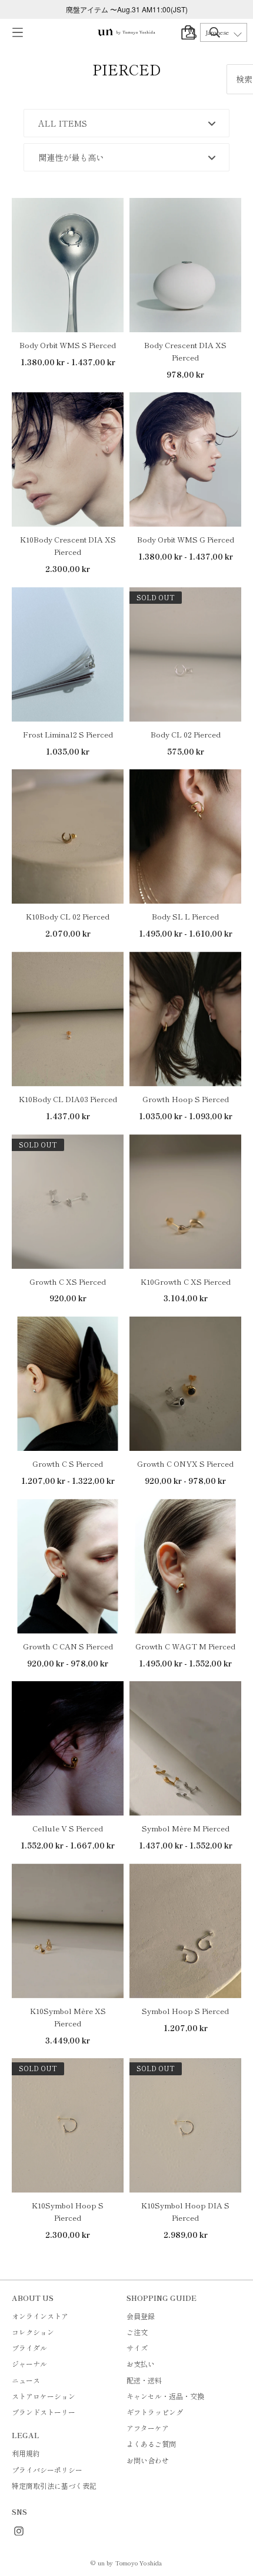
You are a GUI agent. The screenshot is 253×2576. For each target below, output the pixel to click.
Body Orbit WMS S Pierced (68, 345)
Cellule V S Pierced (68, 1828)
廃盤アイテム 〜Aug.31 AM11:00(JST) (127, 9)
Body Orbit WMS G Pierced (186, 539)
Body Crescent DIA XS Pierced (185, 351)
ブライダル (29, 2348)
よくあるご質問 (151, 2444)
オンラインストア (40, 2316)
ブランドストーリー (44, 2412)
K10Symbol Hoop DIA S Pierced (185, 2211)
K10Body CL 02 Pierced (68, 916)
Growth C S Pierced (68, 1464)
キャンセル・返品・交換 (165, 2396)
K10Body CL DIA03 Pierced (68, 1099)
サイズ (137, 2348)
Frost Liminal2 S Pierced (68, 734)
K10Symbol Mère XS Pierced (68, 2017)
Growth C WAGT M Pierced (185, 1646)
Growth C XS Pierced (68, 1282)
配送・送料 (144, 2380)
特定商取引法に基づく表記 (54, 2486)
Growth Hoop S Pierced (186, 1099)
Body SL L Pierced (185, 916)
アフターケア (148, 2428)
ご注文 (137, 2332)
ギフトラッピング (155, 2412)
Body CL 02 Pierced (186, 734)
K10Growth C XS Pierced (186, 1282)
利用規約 (26, 2453)
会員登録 (141, 2316)
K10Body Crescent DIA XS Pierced (68, 545)
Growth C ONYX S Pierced (185, 1464)
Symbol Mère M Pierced (186, 1828)
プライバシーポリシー (47, 2470)
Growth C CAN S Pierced (68, 1646)
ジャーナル (29, 2364)
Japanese (217, 32)
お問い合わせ (148, 2460)
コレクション (33, 2332)
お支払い (141, 2364)
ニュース (26, 2380)
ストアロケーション (44, 2396)
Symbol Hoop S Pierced (185, 2011)
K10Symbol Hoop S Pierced (68, 2211)
